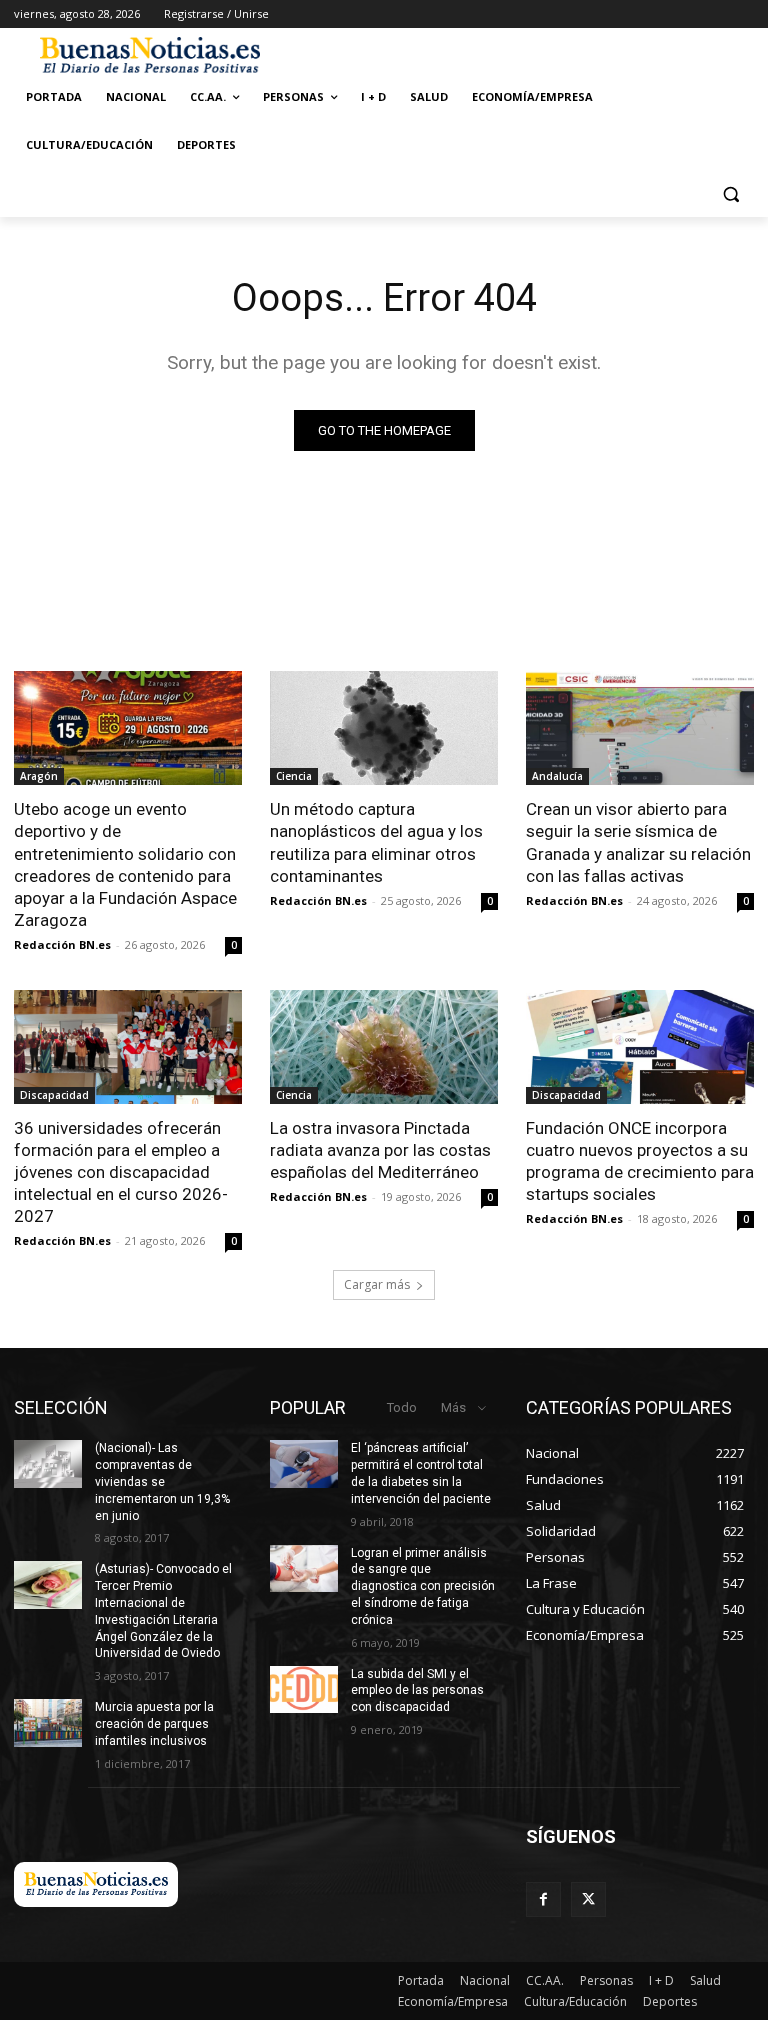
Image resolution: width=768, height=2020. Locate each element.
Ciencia (294, 776)
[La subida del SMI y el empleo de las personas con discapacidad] (304, 1690)
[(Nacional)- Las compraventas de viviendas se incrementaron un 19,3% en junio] (48, 1464)
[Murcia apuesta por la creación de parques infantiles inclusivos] (48, 1723)
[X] (588, 1899)
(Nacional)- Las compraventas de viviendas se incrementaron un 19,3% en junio (162, 1481)
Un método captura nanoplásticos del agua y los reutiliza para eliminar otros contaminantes (376, 842)
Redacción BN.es (62, 944)
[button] (730, 193)
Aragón (39, 776)
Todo (402, 1407)
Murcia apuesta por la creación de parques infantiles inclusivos (154, 1724)
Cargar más (377, 1284)
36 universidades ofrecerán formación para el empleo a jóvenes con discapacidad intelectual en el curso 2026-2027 (121, 1172)
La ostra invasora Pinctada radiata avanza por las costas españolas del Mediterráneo (380, 1150)
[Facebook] (543, 1899)
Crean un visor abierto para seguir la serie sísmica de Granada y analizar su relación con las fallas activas (638, 842)
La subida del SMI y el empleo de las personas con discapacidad (417, 1691)
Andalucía (557, 776)
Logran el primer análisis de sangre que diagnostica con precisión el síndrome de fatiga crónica (423, 1586)
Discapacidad (54, 1095)
